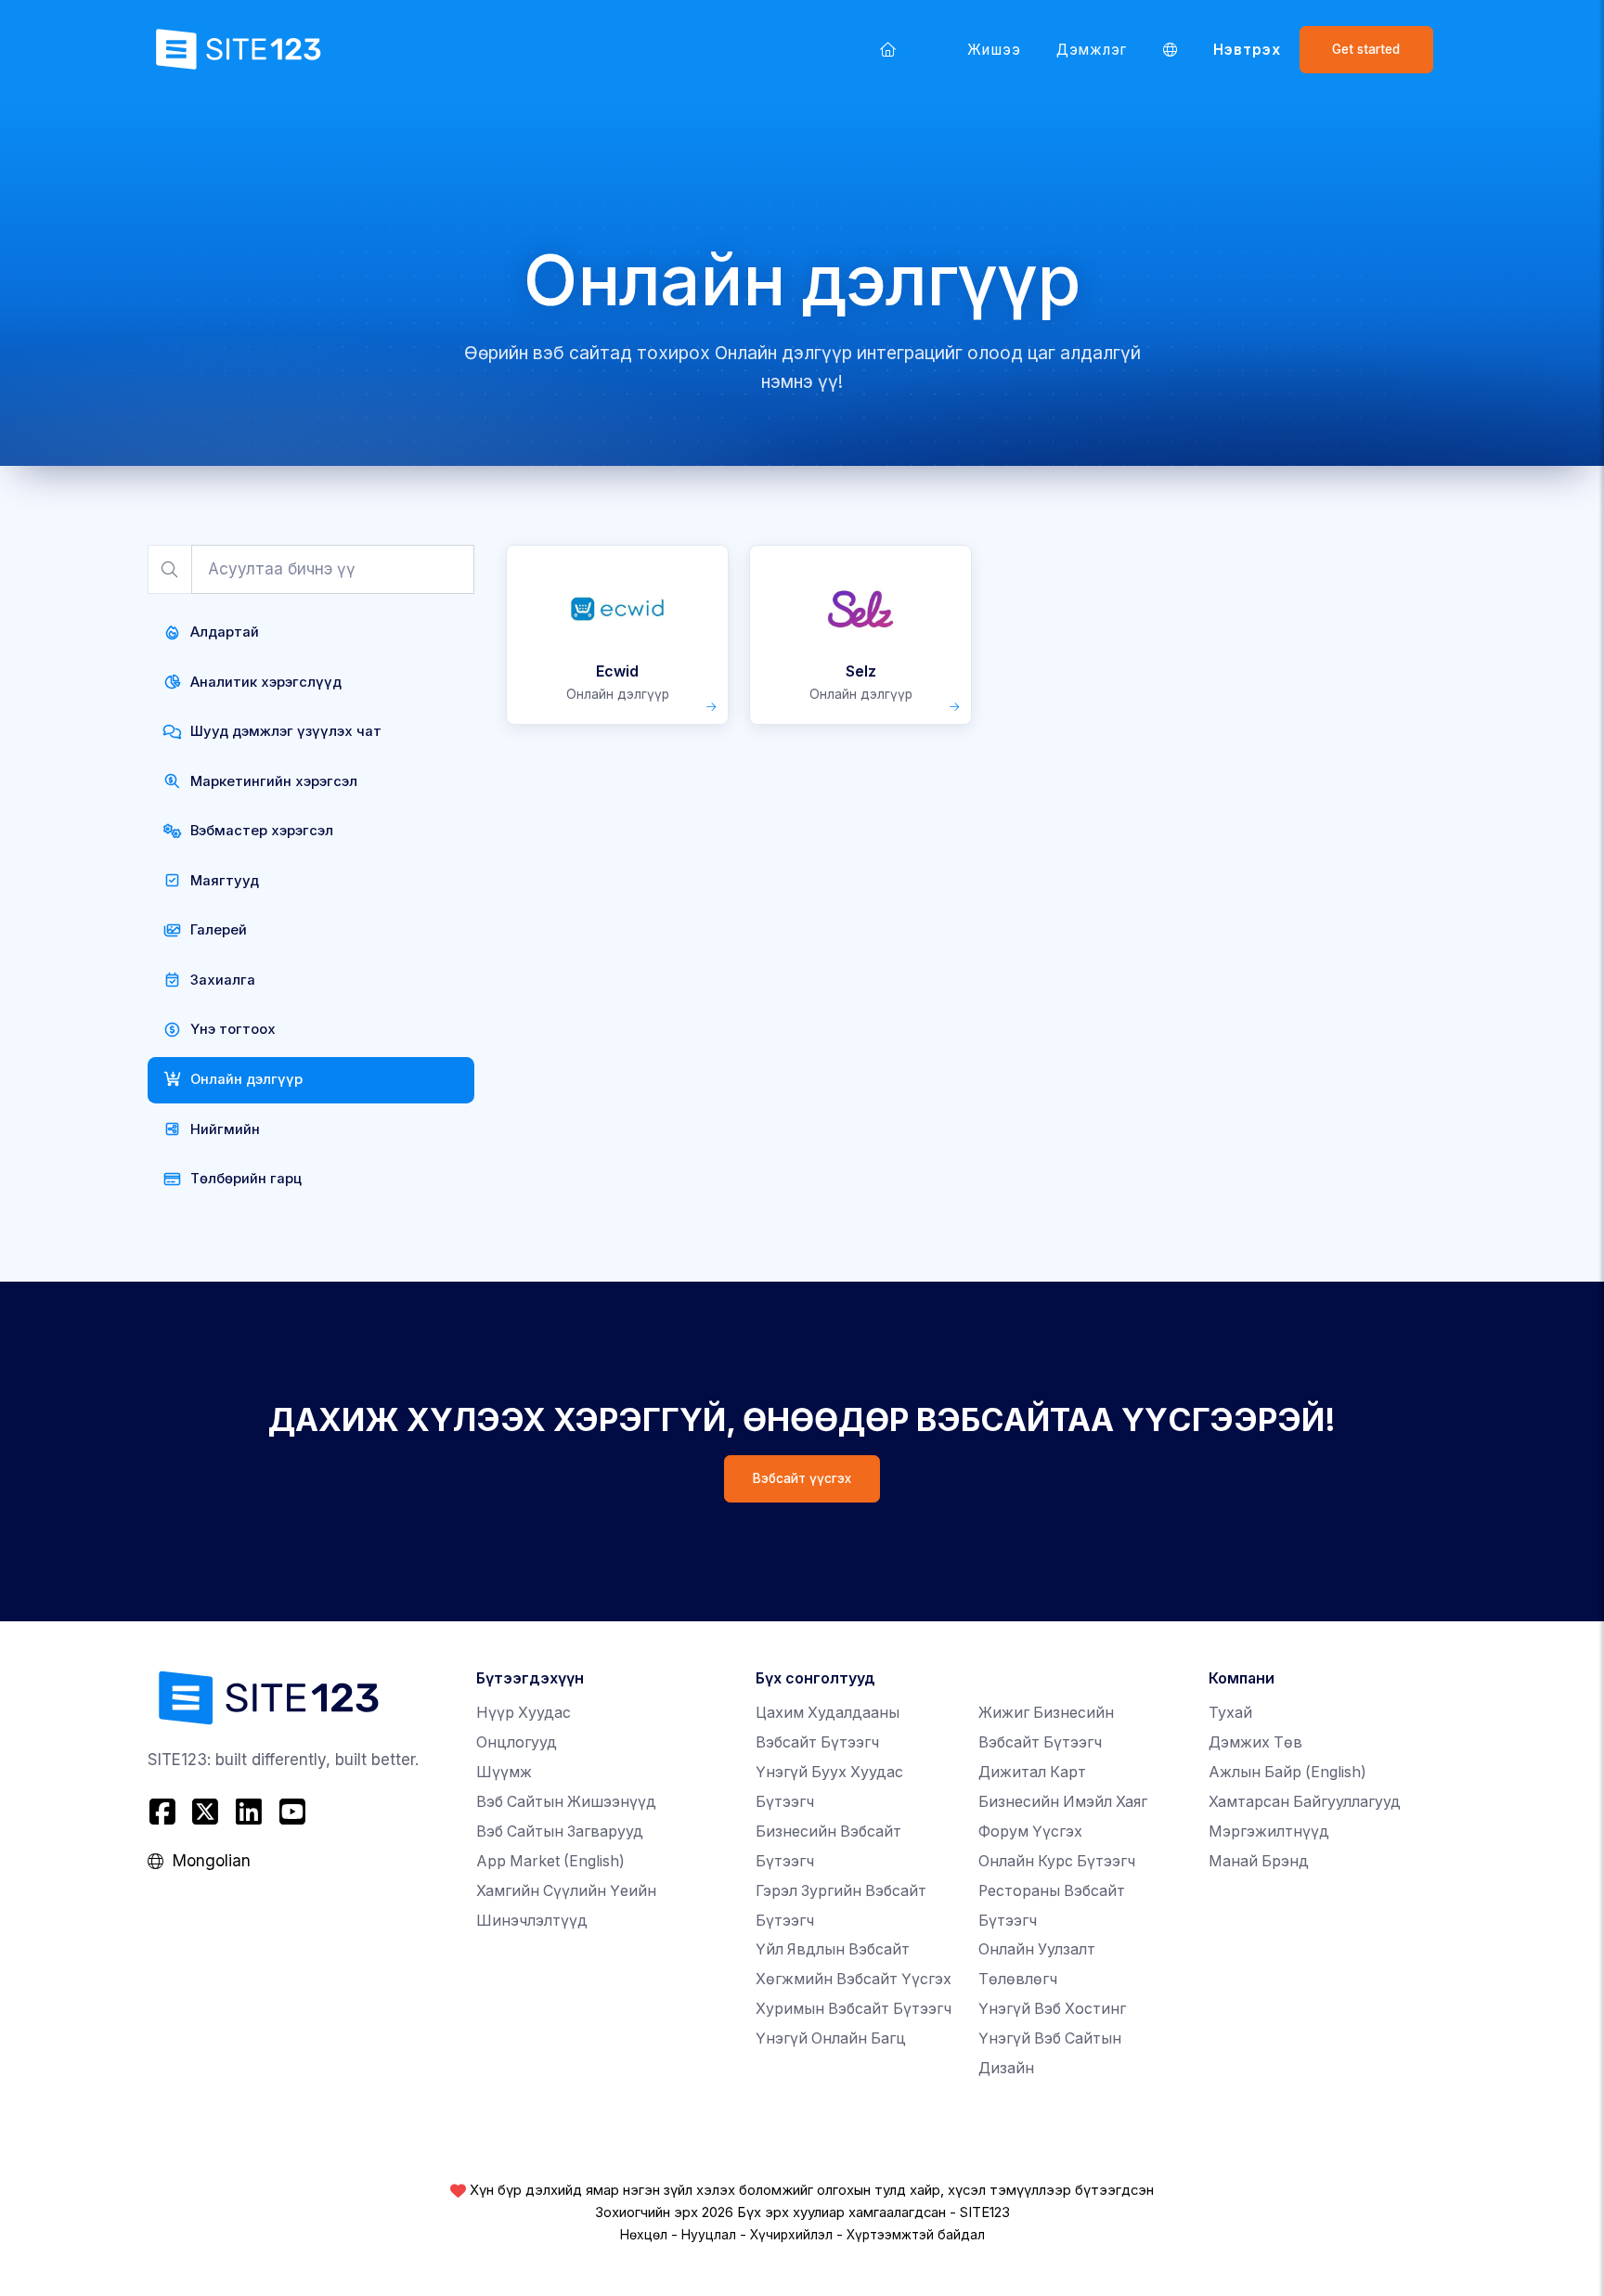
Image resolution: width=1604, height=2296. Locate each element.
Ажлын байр (1287, 1772)
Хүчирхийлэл (791, 2235)
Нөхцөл (644, 2235)
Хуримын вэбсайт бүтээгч (854, 2009)
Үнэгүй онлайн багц (831, 2038)
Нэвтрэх (1247, 50)
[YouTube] (292, 1812)
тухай (1230, 1713)
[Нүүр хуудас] (888, 49)
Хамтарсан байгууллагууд (1305, 1802)
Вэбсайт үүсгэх (802, 1478)
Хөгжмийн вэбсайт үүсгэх (854, 1979)
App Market (550, 1861)
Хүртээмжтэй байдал (916, 2235)
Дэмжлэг (1092, 50)
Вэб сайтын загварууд (560, 1832)
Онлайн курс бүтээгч (1057, 1861)
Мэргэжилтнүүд (1269, 1832)
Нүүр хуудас (524, 1713)
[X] (206, 1812)
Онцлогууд (517, 1742)
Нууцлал (709, 2235)
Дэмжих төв (1255, 1742)
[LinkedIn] (249, 1812)
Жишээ (994, 50)
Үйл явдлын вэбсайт (833, 1949)
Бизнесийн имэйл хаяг (1063, 1802)
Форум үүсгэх (1030, 1832)
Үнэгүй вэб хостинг (1052, 2009)
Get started (1366, 49)
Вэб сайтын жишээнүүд (566, 1802)
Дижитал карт (1032, 1772)
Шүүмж (504, 1772)
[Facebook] (165, 1812)
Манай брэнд (1259, 1861)
